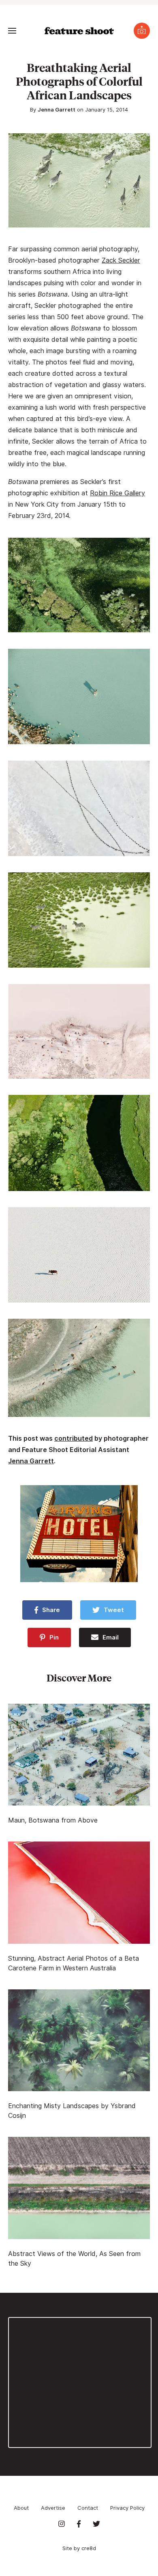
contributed (74, 1438)
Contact (88, 2508)
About (21, 2508)
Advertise (53, 2508)
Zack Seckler (121, 260)
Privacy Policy (127, 2508)
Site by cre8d (79, 2548)
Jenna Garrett (57, 109)
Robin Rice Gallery (117, 493)
